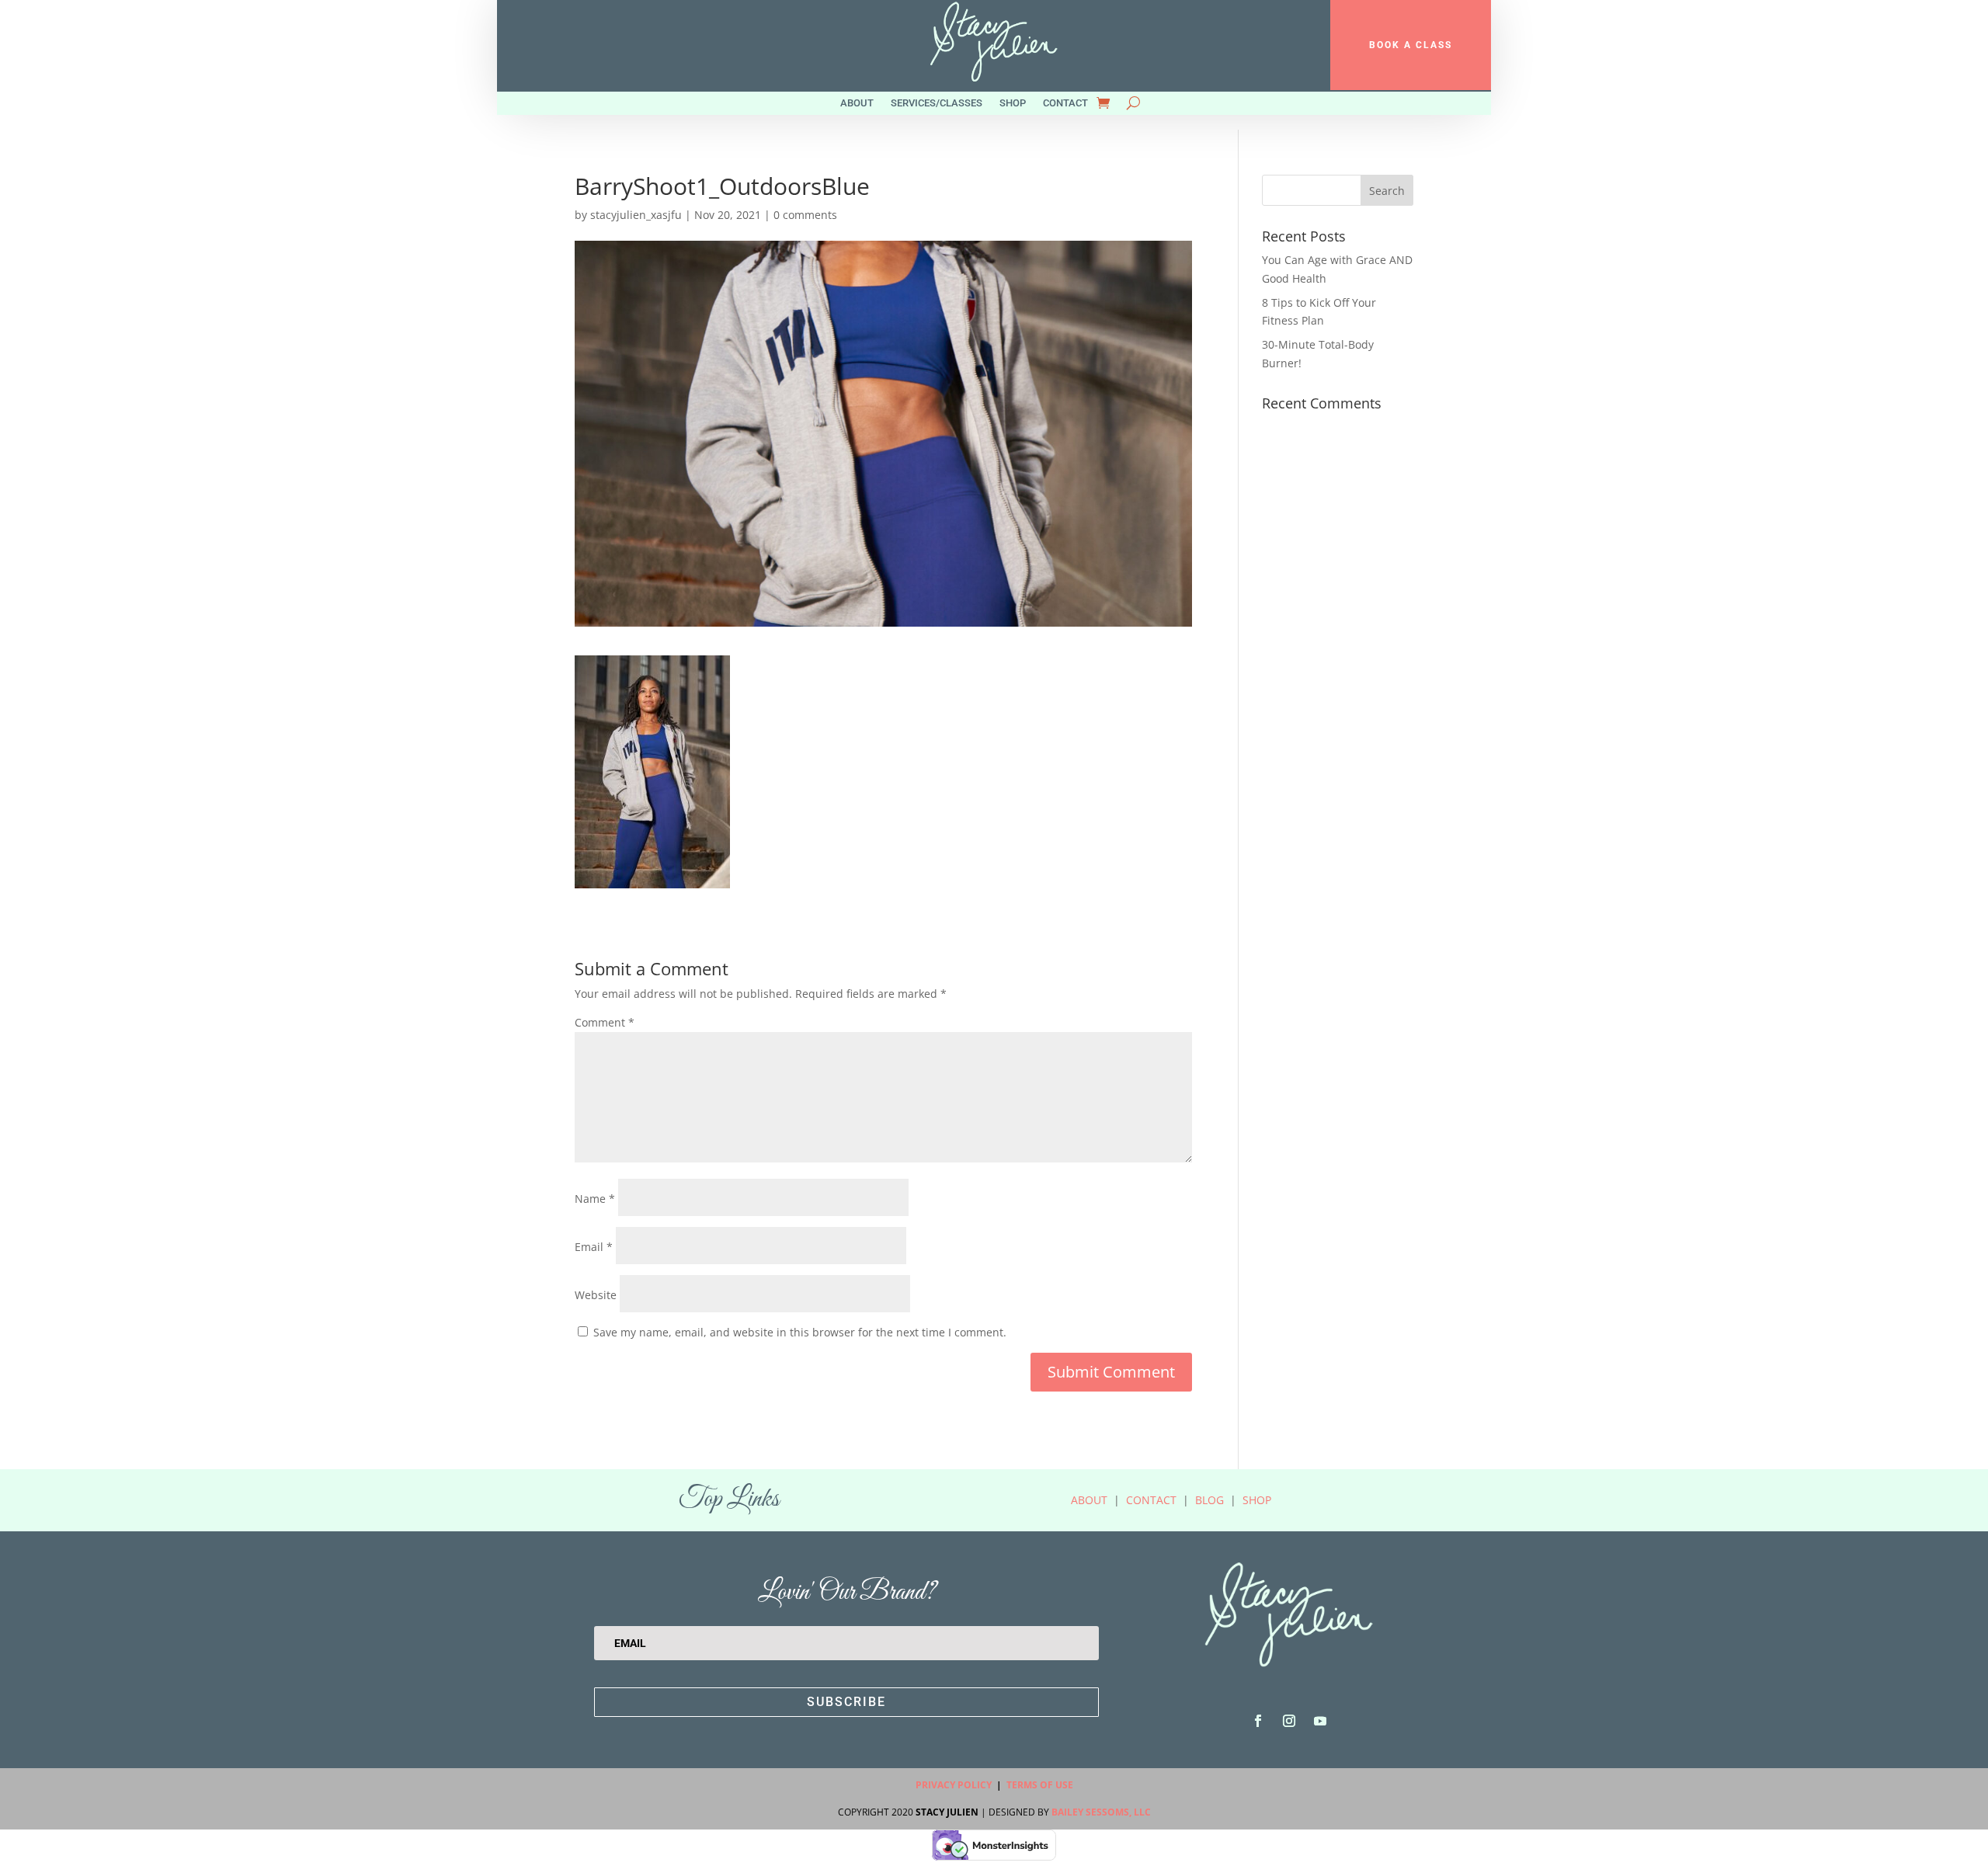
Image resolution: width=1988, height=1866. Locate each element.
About (857, 103)
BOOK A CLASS (1411, 45)
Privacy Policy (954, 1785)
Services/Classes (937, 103)
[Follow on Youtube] (1320, 1721)
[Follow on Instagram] (1289, 1721)
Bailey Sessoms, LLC (1101, 1812)
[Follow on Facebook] (1258, 1721)
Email (594, 1247)
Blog (1209, 1500)
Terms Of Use (1040, 1785)
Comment (605, 1022)
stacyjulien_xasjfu (636, 215)
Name (595, 1199)
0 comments (805, 215)
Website (596, 1295)
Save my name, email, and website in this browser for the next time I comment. (800, 1332)
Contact (1065, 103)
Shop (1013, 103)
